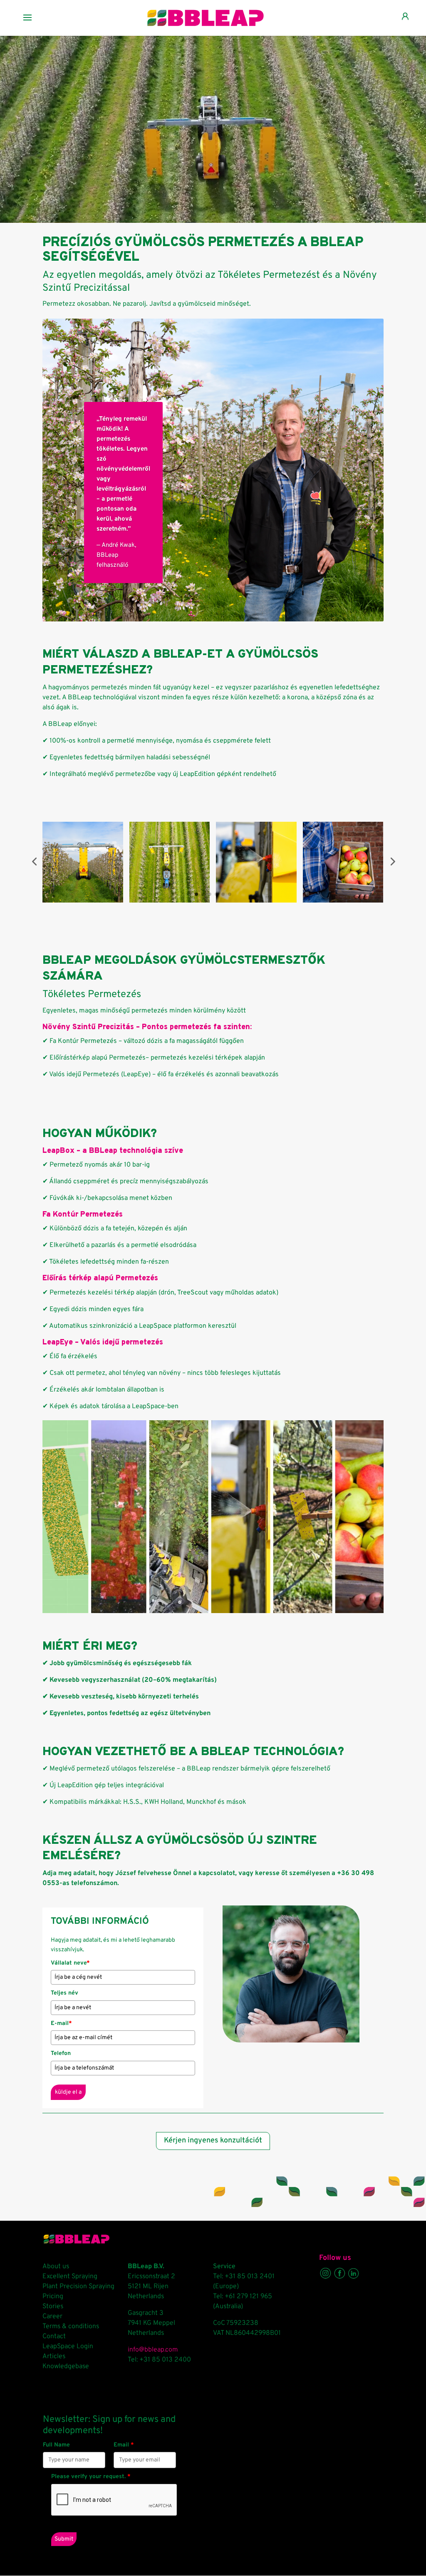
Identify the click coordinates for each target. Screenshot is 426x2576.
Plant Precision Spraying (78, 2287)
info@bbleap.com (153, 2350)
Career (52, 2317)
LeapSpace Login (68, 2347)
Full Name (56, 2445)
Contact (54, 2337)
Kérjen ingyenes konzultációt (213, 2141)
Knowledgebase (66, 2367)
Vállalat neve (70, 1963)
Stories (53, 2307)
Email (124, 2445)
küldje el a (68, 2092)
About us (56, 2267)
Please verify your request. (91, 2477)
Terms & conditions (71, 2327)
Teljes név (64, 1993)
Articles (54, 2357)
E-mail (61, 2024)
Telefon (61, 2054)
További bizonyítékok (113, 606)
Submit (64, 2539)
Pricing (53, 2297)
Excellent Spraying (70, 2277)
